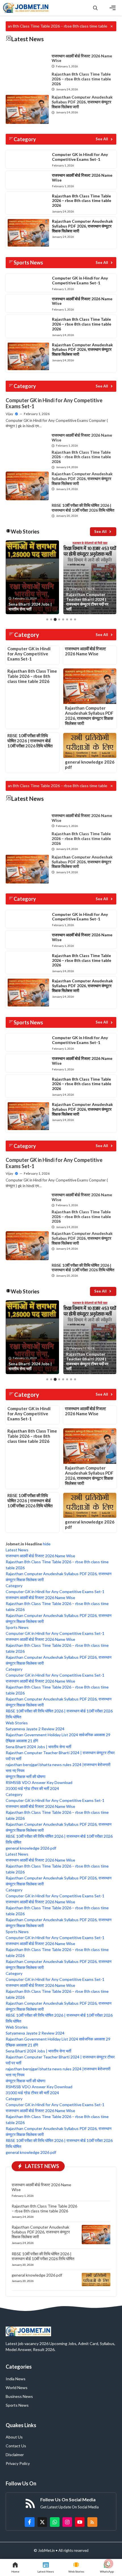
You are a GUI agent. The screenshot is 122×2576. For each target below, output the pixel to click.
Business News (19, 2396)
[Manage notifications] (109, 2564)
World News (17, 2388)
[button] (95, 8)
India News (16, 2379)
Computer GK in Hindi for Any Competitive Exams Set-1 (80, 157)
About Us (14, 2437)
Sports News (17, 2405)
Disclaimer (15, 2455)
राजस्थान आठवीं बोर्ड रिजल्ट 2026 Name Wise (82, 58)
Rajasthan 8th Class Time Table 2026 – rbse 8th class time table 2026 (81, 79)
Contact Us (16, 2446)
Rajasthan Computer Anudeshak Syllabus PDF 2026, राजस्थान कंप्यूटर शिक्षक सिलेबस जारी (82, 102)
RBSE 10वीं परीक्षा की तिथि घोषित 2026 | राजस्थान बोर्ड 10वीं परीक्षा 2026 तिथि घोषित (83, 508)
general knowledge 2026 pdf (37, 2275)
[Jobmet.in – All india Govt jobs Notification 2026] (26, 8)
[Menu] (113, 8)
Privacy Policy (18, 2463)
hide (47, 1544)
